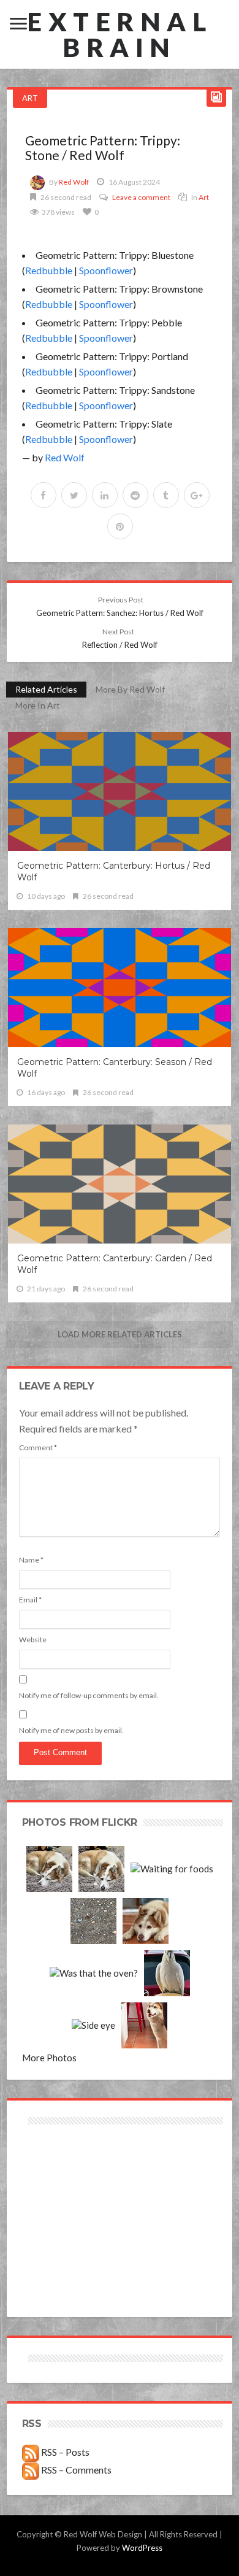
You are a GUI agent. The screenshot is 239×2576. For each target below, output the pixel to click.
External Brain (120, 34)
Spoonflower (106, 270)
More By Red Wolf (130, 689)
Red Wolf (74, 182)
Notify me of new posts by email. (71, 1730)
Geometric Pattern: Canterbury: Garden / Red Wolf (115, 1264)
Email (30, 1600)
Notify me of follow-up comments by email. (89, 1695)
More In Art (38, 705)
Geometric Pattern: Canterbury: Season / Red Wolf (115, 1068)
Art (30, 98)
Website (33, 1640)
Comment (38, 1448)
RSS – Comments (75, 2470)
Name (31, 1560)
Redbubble (49, 270)
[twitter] (74, 495)
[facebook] (44, 495)
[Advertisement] (71, 2171)
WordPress (142, 2548)
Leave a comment (141, 197)
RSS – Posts (64, 2452)
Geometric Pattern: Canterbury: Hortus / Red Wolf (114, 871)
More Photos (49, 2058)
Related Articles (46, 689)
